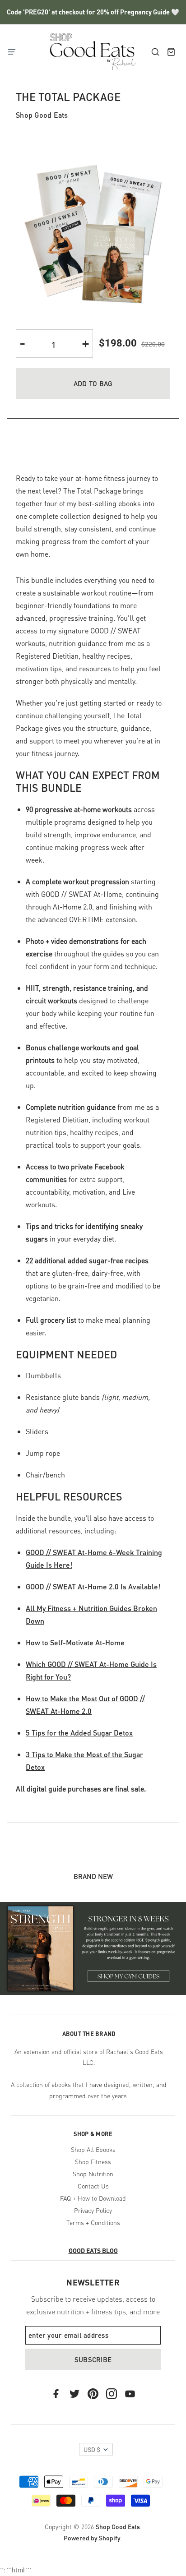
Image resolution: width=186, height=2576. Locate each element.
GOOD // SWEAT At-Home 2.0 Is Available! (93, 1586)
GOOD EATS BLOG (93, 2250)
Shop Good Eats (42, 115)
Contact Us (93, 2186)
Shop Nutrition (93, 2174)
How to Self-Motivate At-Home (75, 1642)
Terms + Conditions (93, 2222)
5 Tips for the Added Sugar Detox (79, 1733)
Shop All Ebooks (93, 2149)
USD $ (92, 2450)
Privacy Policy (93, 2210)
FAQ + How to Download (93, 2198)
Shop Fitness (93, 2161)
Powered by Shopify (92, 2538)
